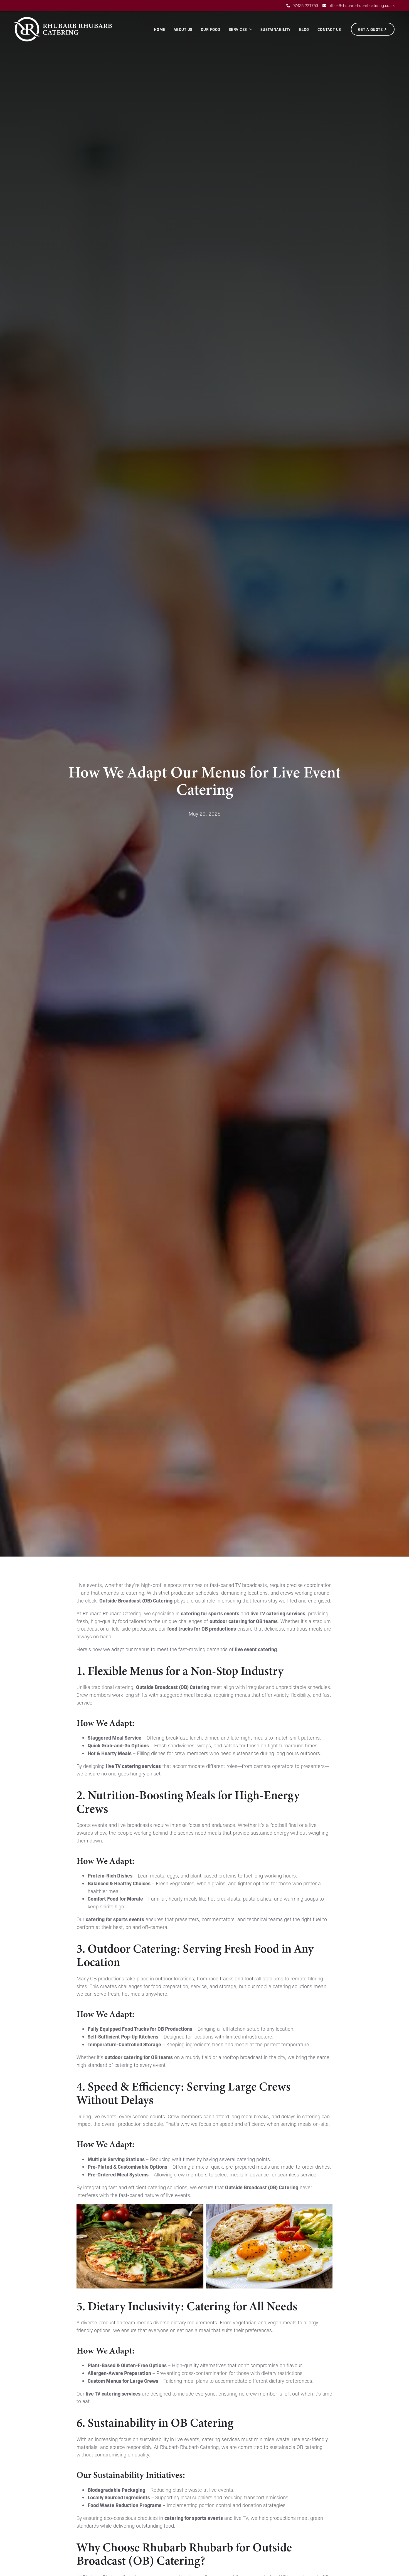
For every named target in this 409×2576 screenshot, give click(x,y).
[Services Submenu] (251, 29)
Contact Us (329, 29)
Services (238, 29)
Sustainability (276, 29)
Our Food (211, 29)
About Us (183, 29)
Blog (304, 29)
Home (160, 29)
